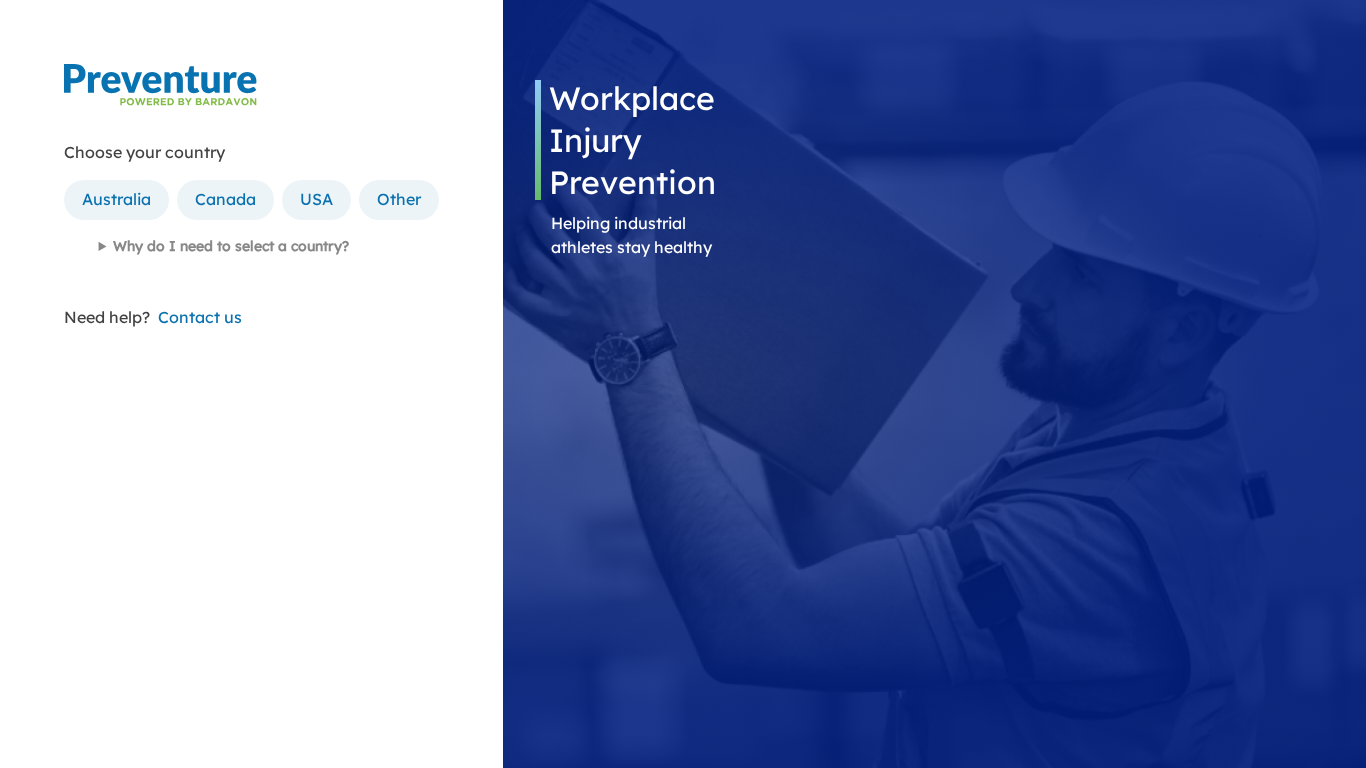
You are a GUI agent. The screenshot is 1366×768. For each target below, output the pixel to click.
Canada (225, 199)
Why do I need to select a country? (231, 246)
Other (399, 199)
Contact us (200, 317)
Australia (116, 199)
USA (316, 199)
